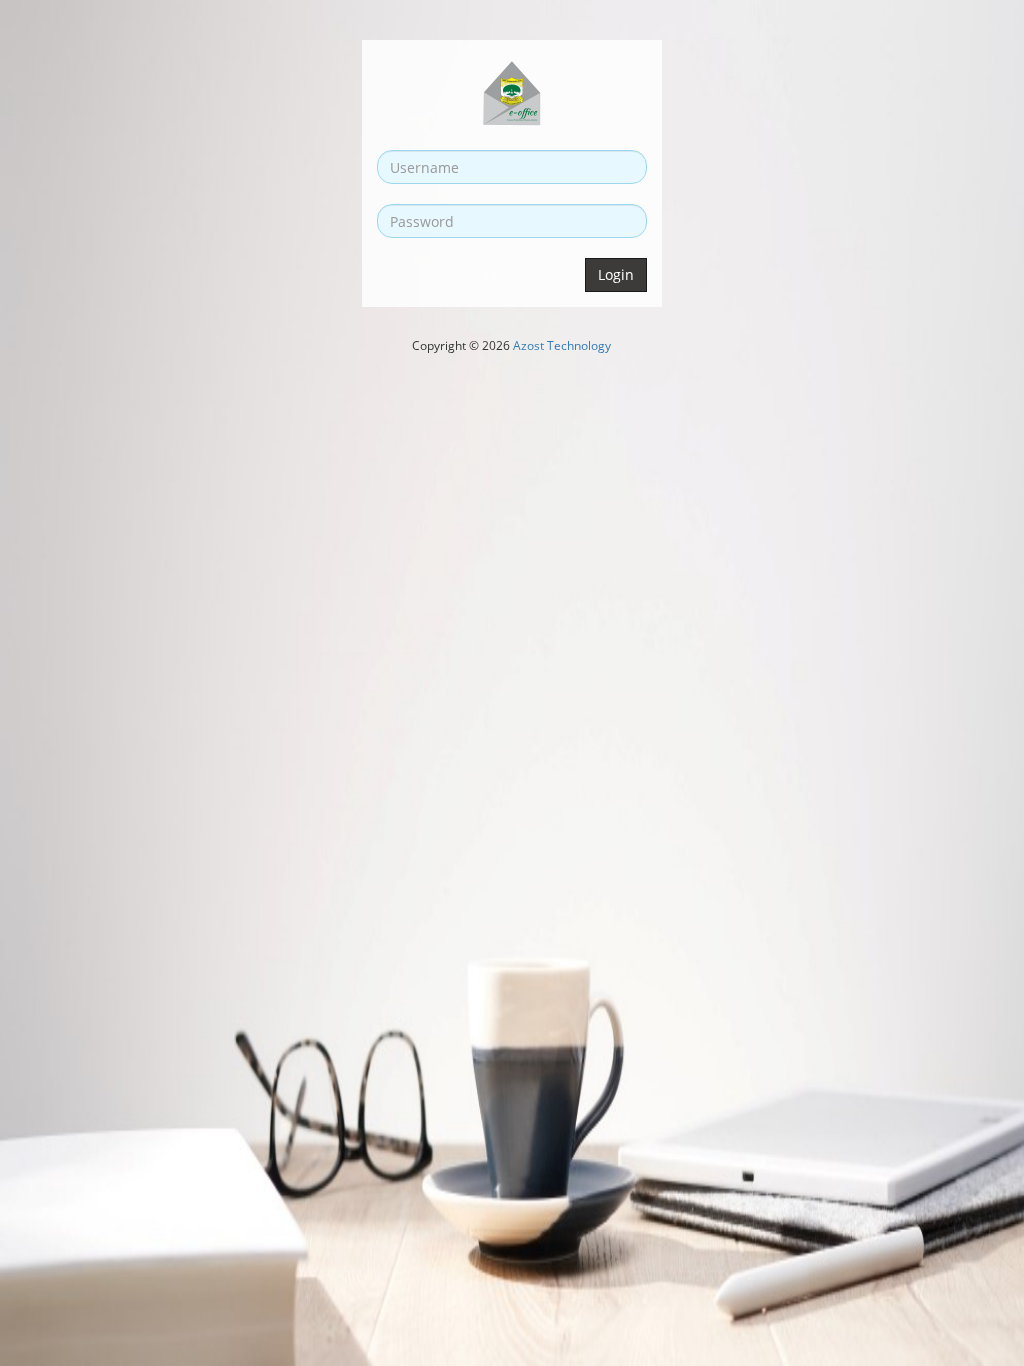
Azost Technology (562, 345)
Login (616, 274)
